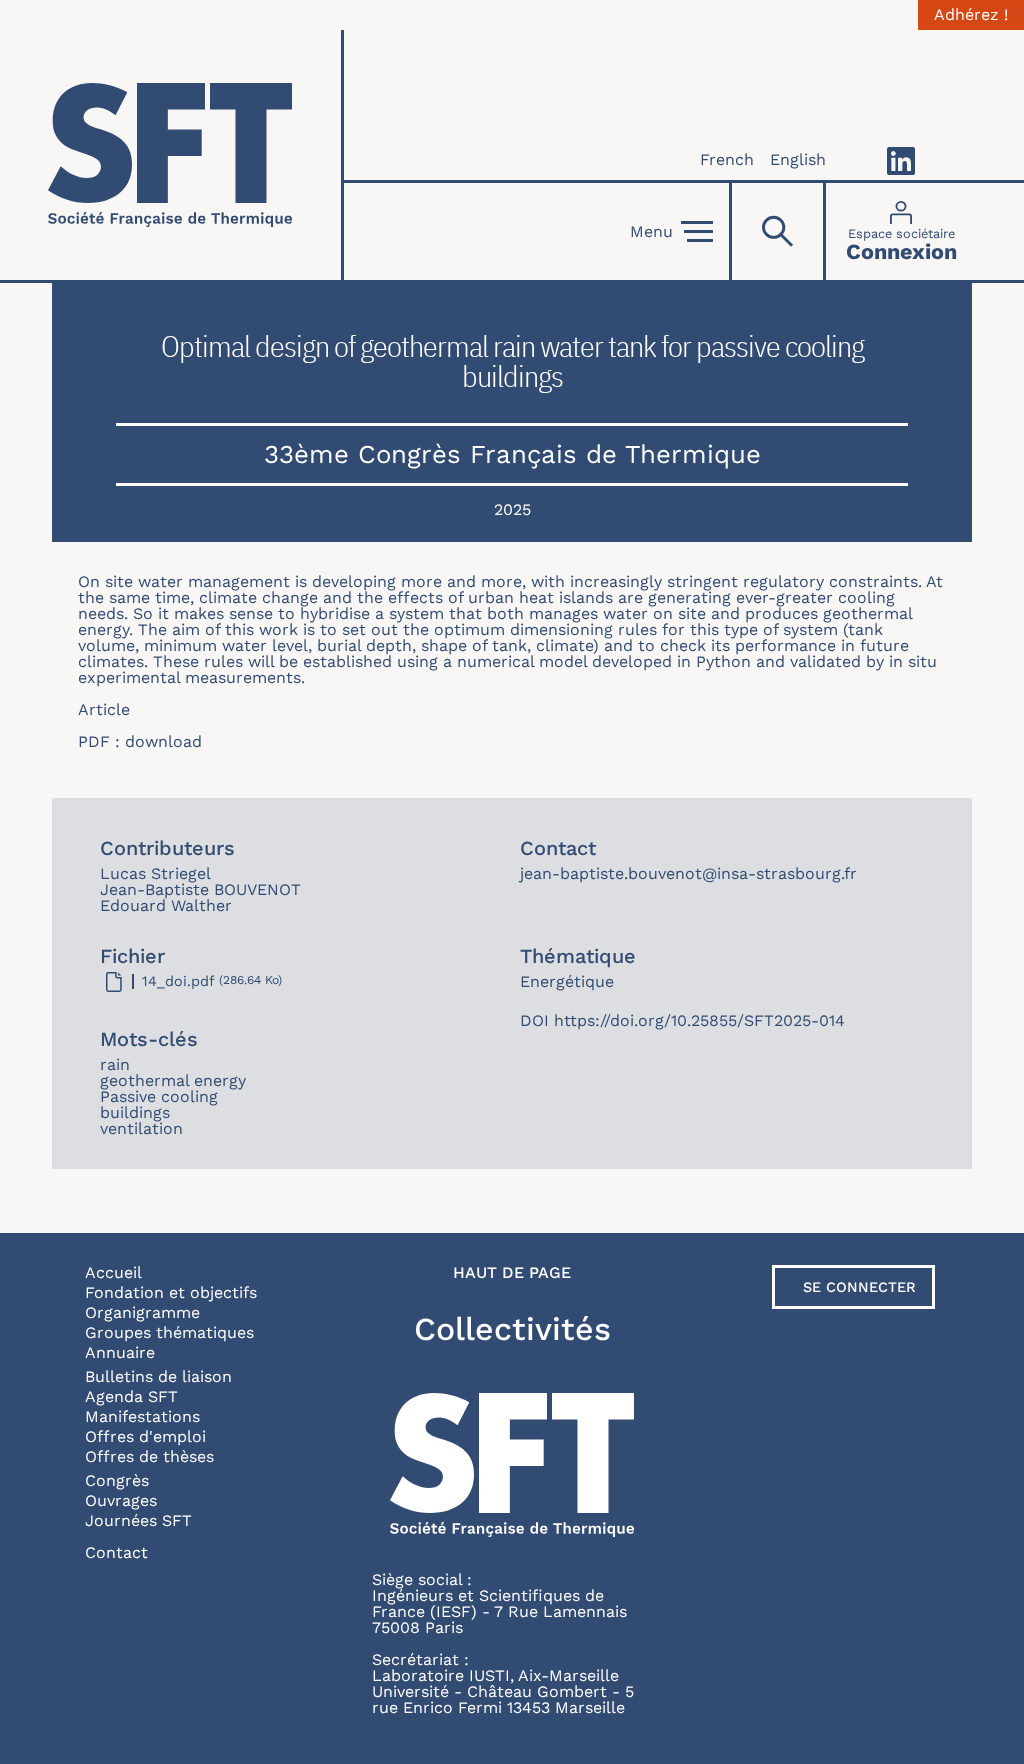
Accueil (113, 1272)
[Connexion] (901, 231)
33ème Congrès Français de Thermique (512, 454)
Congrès (117, 1480)
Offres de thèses (149, 1456)
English (798, 159)
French (727, 159)
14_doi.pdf (178, 981)
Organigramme (142, 1312)
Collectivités (512, 1329)
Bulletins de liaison (158, 1376)
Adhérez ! (971, 15)
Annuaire (120, 1352)
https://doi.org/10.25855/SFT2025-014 (699, 1020)
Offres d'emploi (145, 1436)
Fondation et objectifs (171, 1292)
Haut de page (512, 1273)
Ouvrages (121, 1500)
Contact (116, 1552)
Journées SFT (138, 1520)
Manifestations (142, 1416)
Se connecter (859, 1287)
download (163, 741)
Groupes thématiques (169, 1332)
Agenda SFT (131, 1396)
